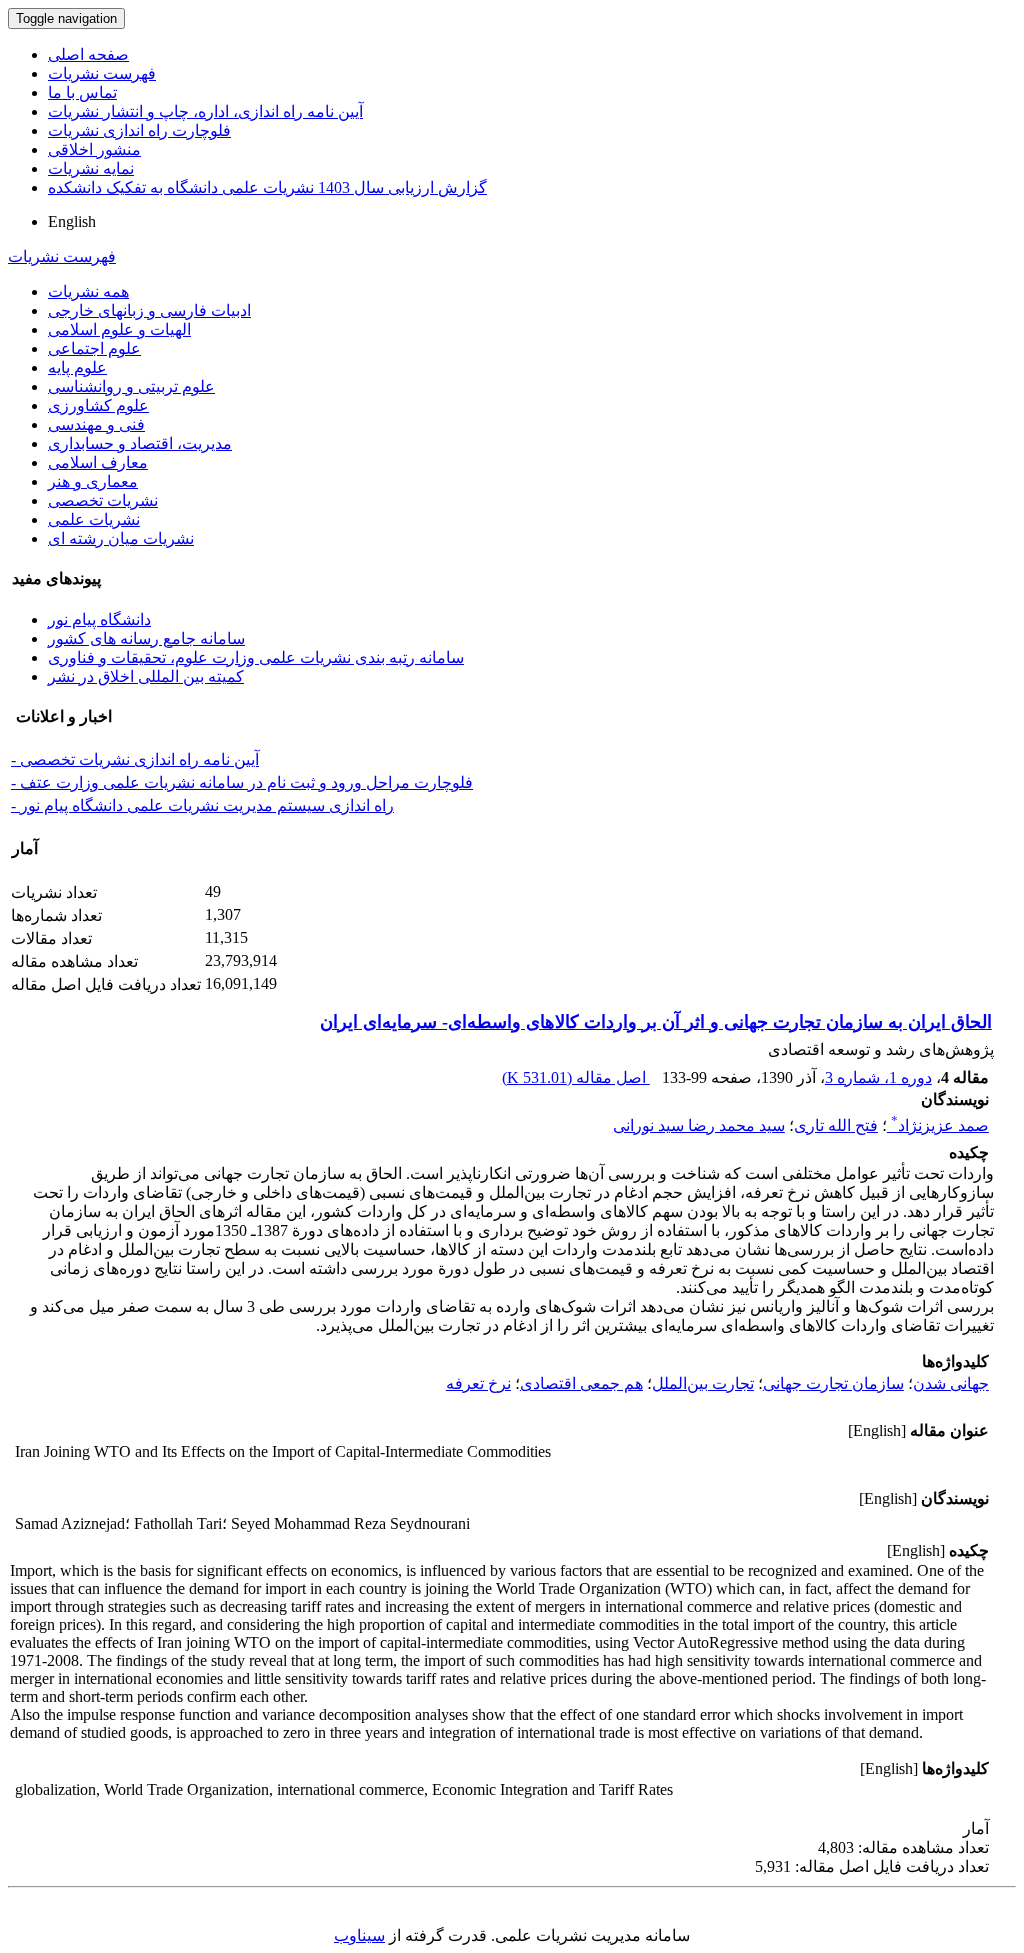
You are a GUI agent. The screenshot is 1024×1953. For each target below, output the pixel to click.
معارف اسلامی (98, 462)
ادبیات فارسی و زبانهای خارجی (149, 310)
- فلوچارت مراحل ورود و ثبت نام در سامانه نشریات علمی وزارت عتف (242, 782)
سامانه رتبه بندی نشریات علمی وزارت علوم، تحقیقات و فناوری (256, 657)
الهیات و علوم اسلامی (119, 329)
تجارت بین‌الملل (703, 1383)
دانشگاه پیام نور (99, 619)
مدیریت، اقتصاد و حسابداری (140, 443)
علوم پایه (77, 367)
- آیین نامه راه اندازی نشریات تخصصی (135, 759)
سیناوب (359, 1935)
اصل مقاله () (576, 1077)
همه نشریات (88, 291)
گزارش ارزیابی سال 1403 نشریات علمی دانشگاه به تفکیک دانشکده (267, 187)
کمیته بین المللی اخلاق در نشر (146, 676)
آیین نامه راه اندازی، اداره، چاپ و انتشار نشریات (205, 111)
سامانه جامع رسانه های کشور (146, 638)
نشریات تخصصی (103, 500)
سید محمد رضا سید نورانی (699, 1125)
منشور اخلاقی (94, 149)
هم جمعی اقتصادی (581, 1383)
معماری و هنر (93, 481)
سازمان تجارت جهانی (833, 1383)
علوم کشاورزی (98, 405)
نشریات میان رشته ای (121, 538)
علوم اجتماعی (94, 348)
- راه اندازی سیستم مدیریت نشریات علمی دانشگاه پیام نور (202, 805)
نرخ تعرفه (478, 1383)
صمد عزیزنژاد (940, 1125)
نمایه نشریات (91, 168)
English (72, 221)
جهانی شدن (951, 1383)
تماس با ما (82, 92)
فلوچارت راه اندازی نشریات (139, 130)
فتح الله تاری (836, 1125)
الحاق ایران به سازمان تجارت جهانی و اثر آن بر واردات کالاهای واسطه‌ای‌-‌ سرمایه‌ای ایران (656, 1022)
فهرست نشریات (102, 73)
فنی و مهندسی (96, 424)
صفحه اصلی (88, 54)
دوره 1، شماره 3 (878, 1077)
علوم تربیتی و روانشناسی (131, 386)
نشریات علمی (94, 519)
